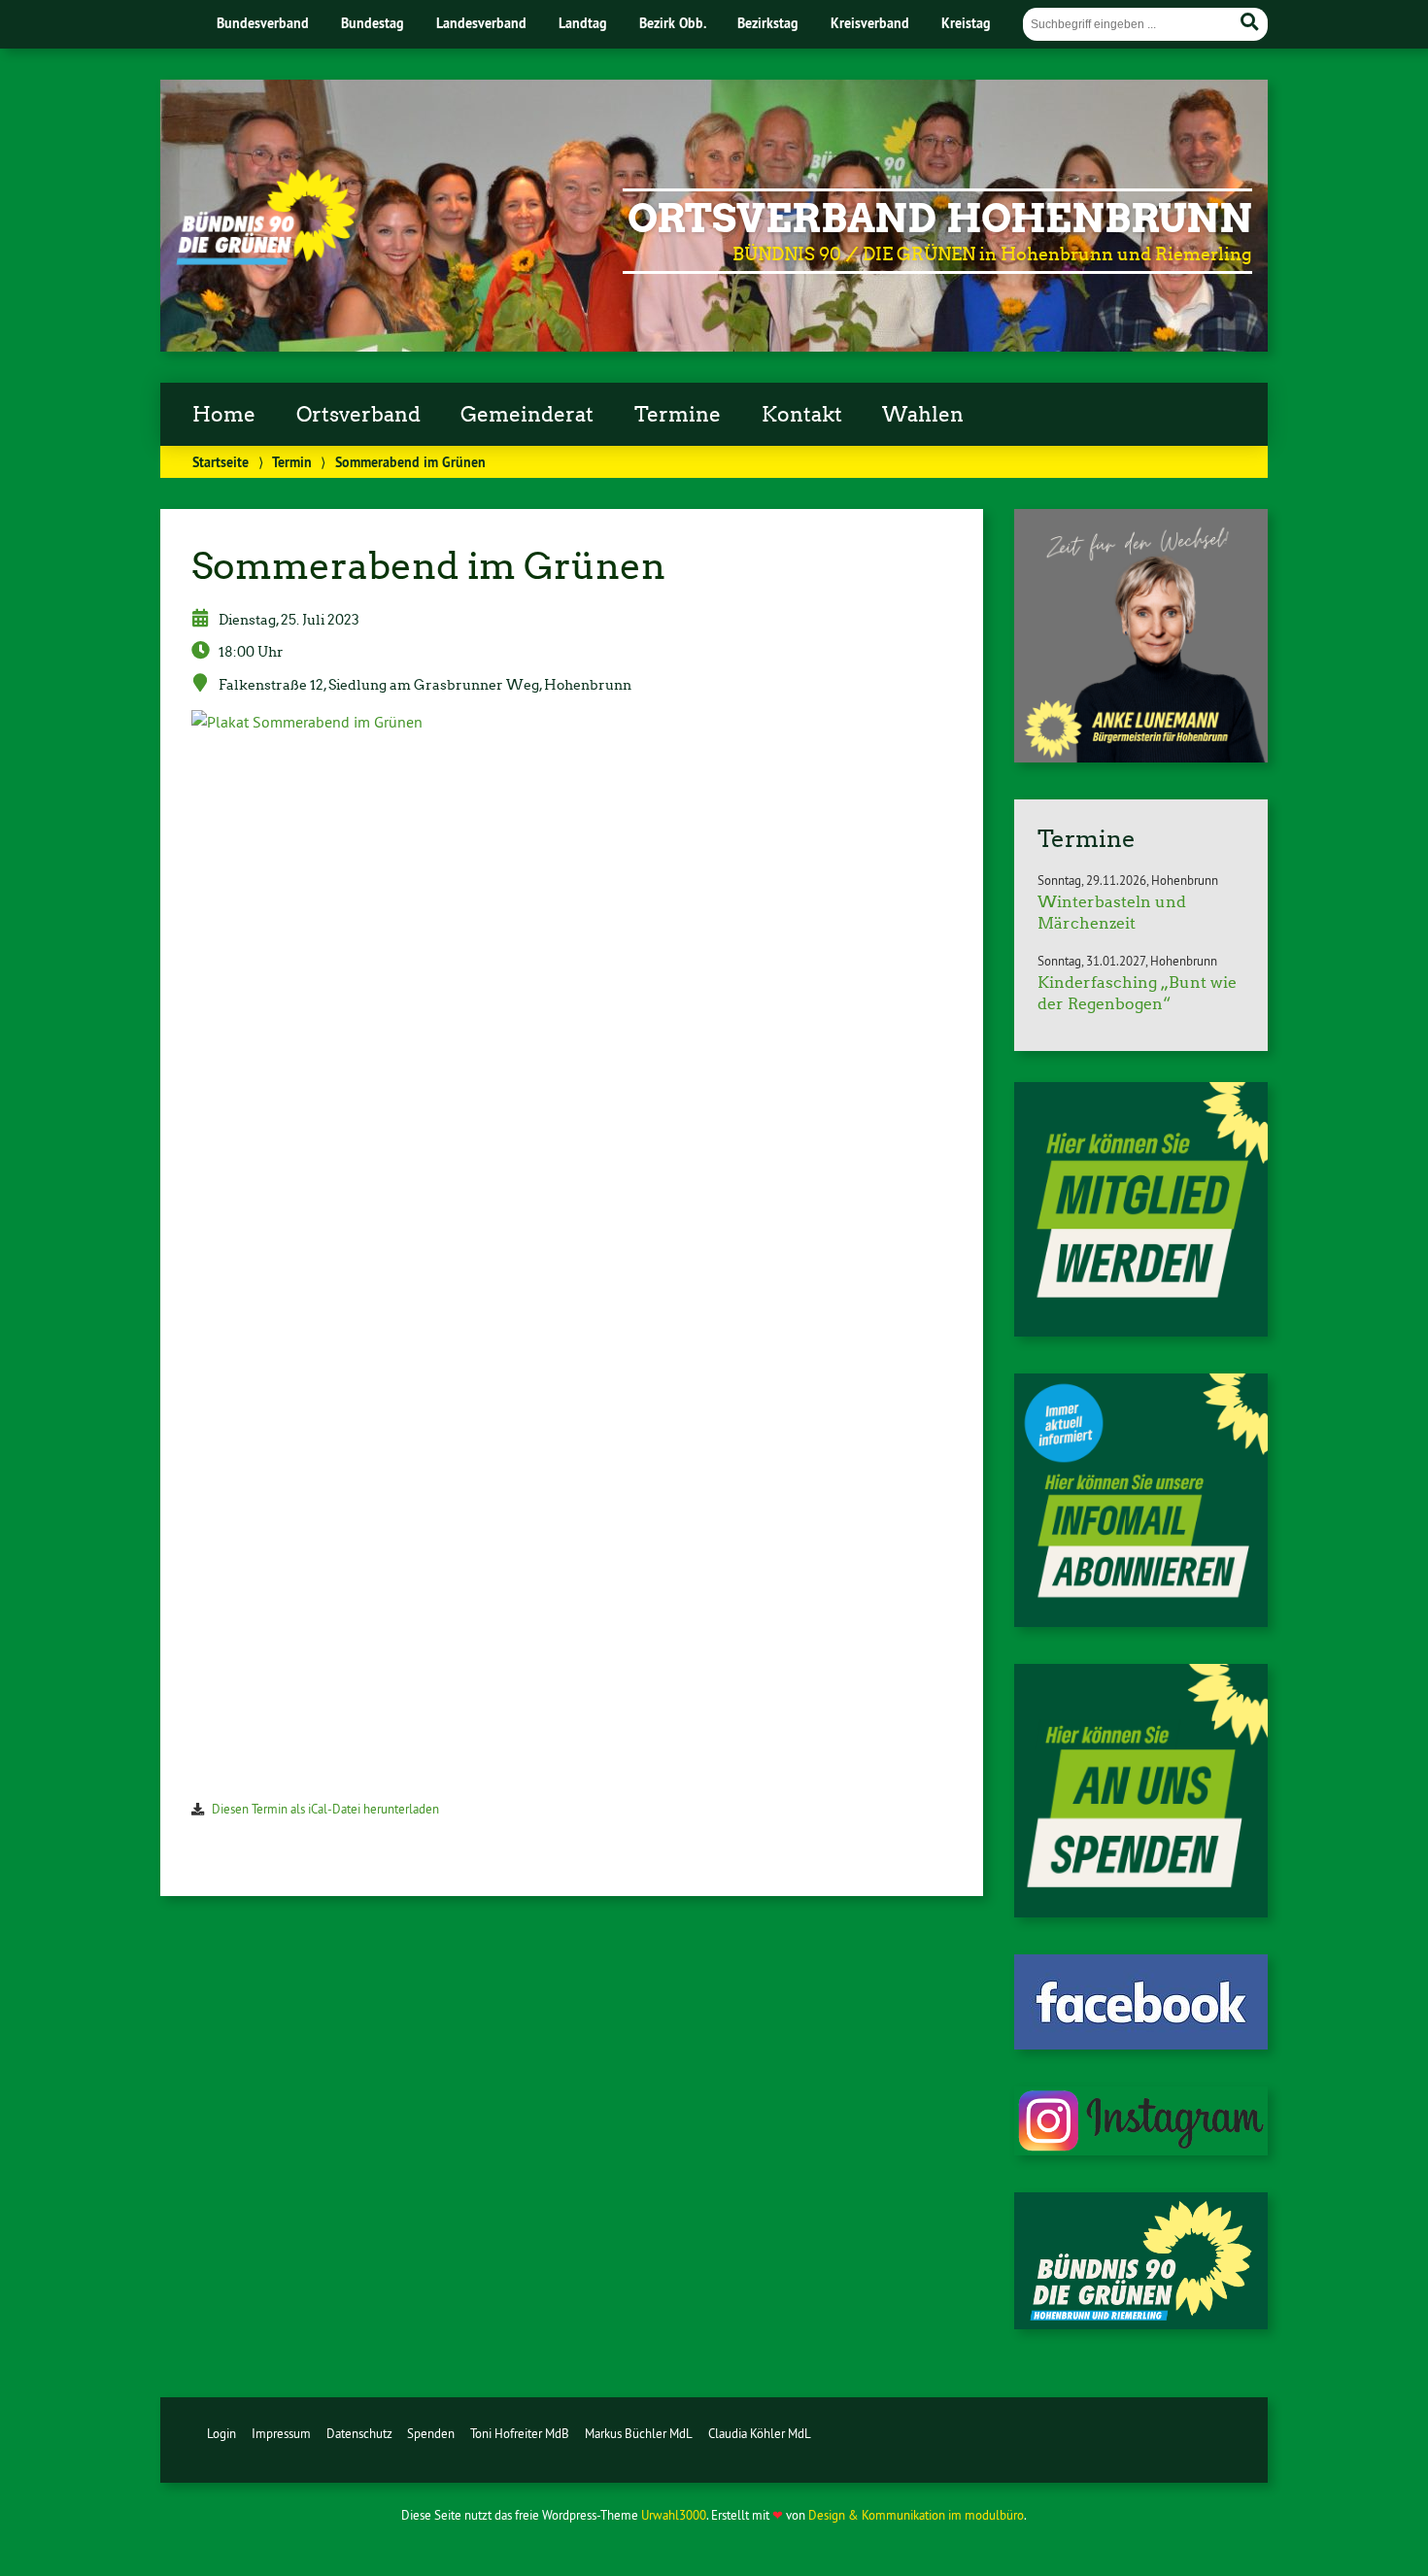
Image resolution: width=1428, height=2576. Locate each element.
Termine (678, 415)
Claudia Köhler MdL (760, 2433)
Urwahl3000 (674, 2515)
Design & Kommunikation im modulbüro (916, 2515)
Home (224, 415)
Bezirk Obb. (673, 23)
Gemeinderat (527, 415)
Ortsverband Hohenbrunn (940, 219)
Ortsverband (358, 415)
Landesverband (481, 23)
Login (221, 2433)
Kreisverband (870, 23)
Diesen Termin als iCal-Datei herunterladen (325, 1809)
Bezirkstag (768, 23)
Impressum (281, 2433)
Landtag (583, 23)
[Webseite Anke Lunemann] (1141, 757)
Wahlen (923, 415)
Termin (292, 462)
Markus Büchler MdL (639, 2433)
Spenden (431, 2433)
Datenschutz (359, 2433)
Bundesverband (263, 23)
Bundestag (373, 23)
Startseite (221, 462)
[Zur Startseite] (266, 259)
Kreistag (966, 23)
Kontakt (802, 415)
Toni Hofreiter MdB (520, 2433)
